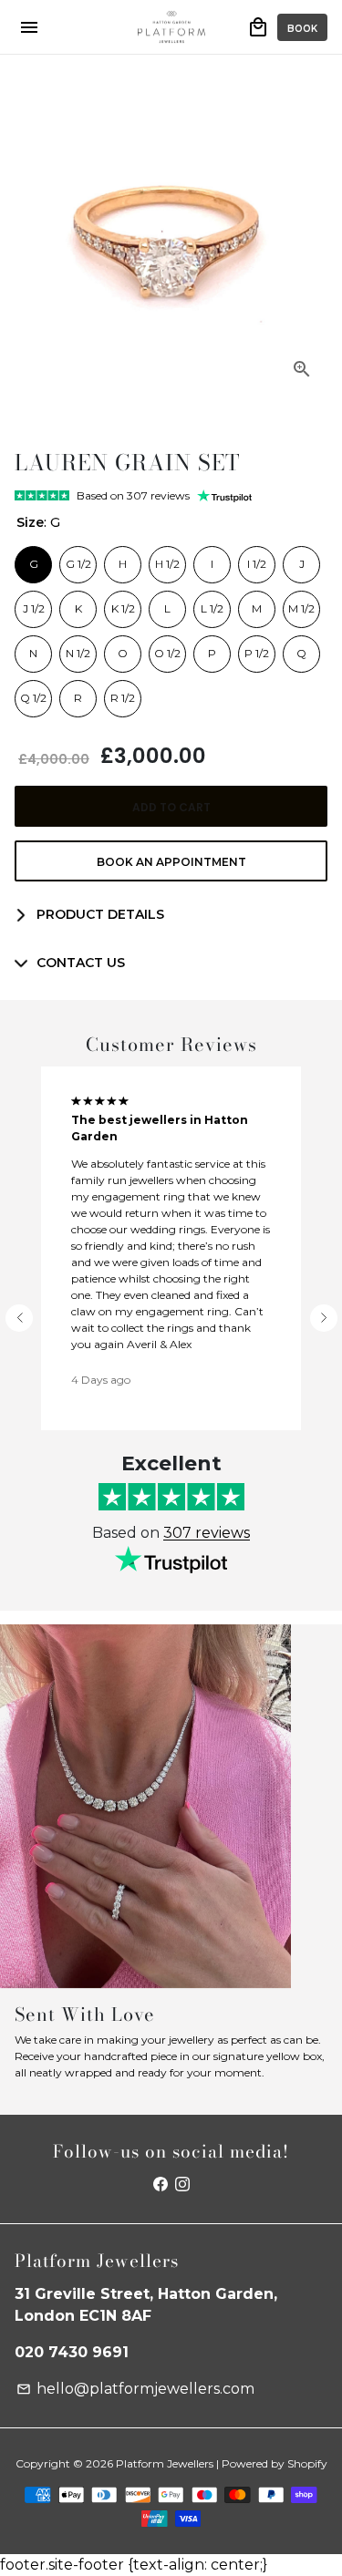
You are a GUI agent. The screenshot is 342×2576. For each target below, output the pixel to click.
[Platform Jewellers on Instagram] (182, 2184)
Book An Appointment (171, 862)
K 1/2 (123, 603)
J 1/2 (34, 603)
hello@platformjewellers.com (135, 2389)
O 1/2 (167, 648)
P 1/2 (257, 648)
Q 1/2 (33, 693)
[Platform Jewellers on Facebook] (161, 2184)
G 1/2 (78, 559)
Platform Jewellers (165, 2463)
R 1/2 (123, 693)
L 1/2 (212, 603)
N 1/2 (78, 648)
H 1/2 (167, 559)
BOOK (302, 29)
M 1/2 (301, 603)
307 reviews (207, 1533)
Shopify (307, 2463)
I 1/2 (257, 559)
